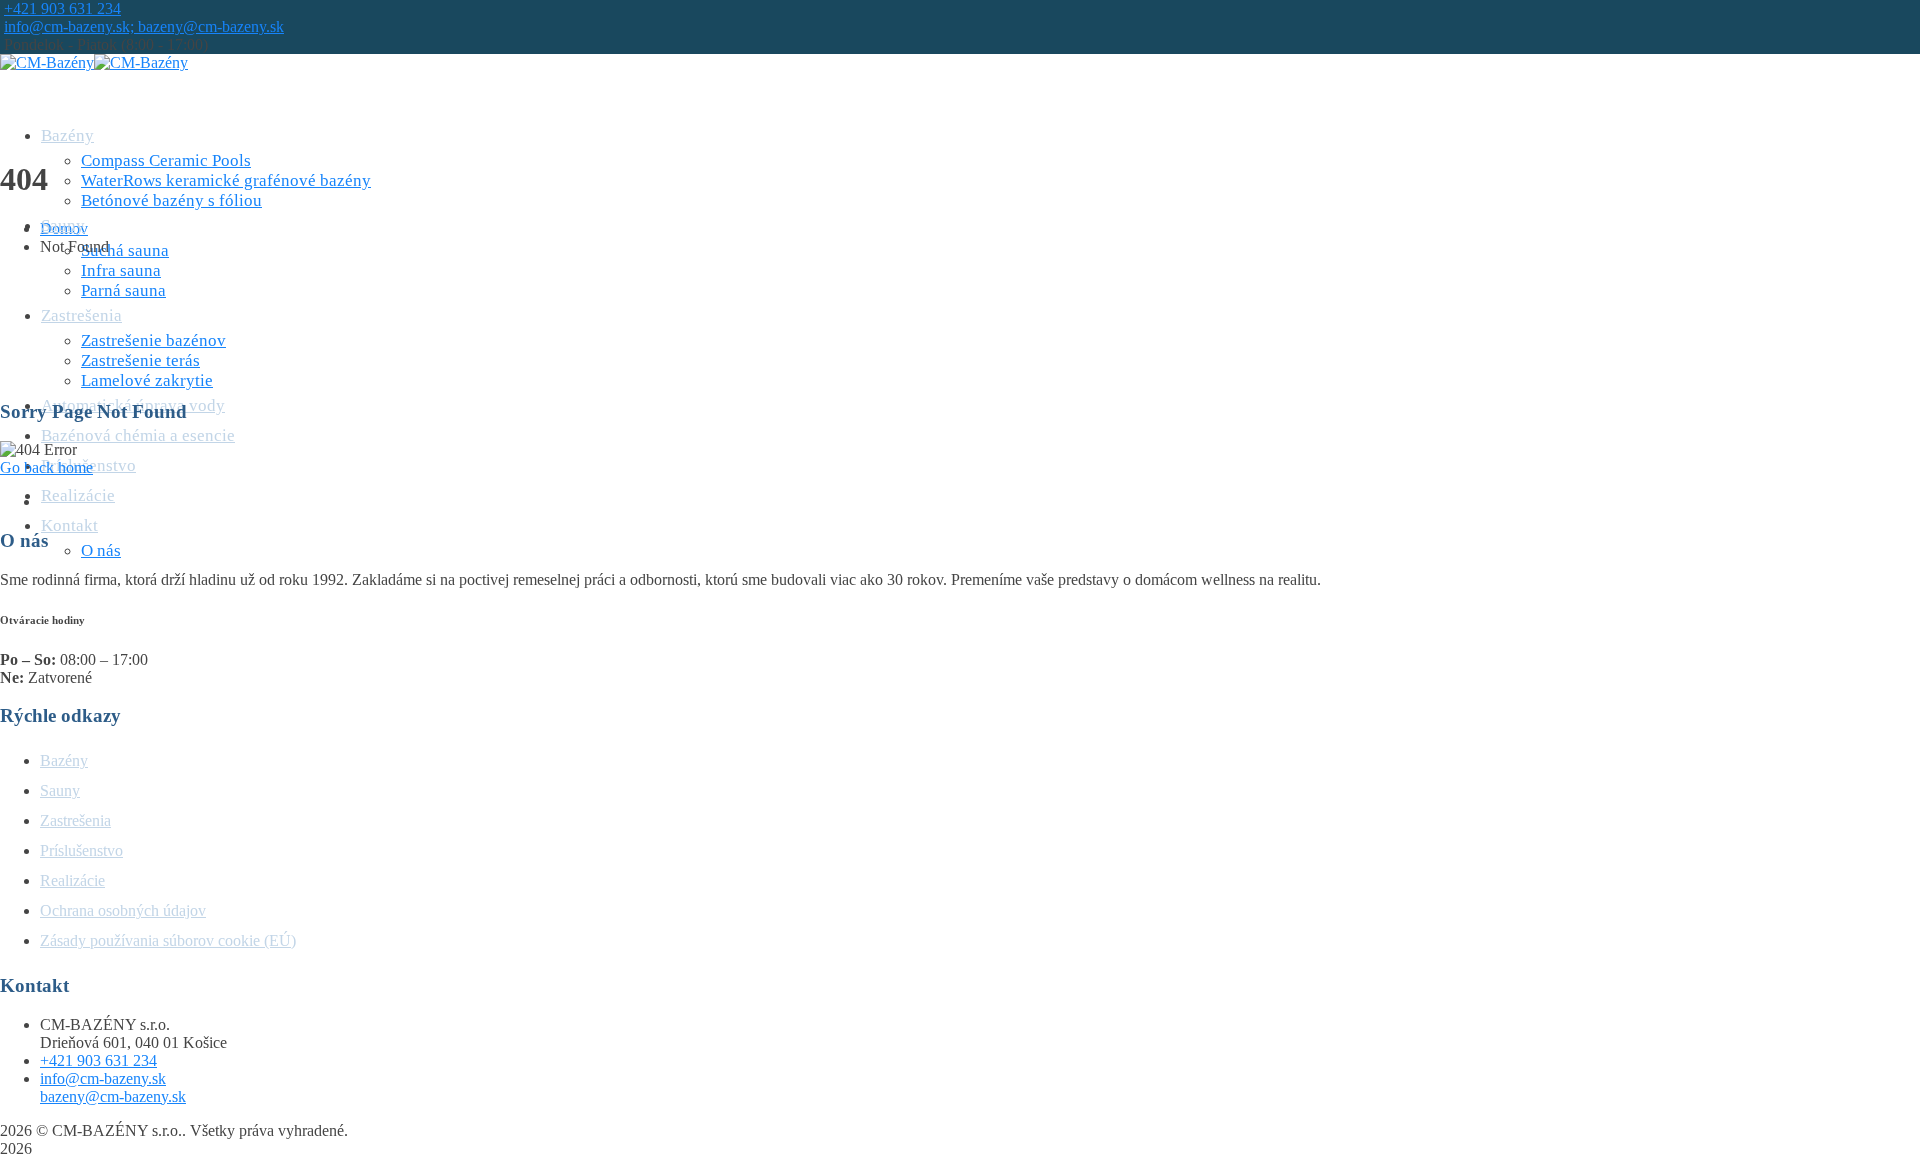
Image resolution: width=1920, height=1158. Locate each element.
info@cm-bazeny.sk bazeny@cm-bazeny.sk (113, 1087)
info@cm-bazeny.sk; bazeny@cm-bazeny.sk (144, 26)
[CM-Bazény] (47, 62)
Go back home (46, 467)
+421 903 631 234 (62, 8)
